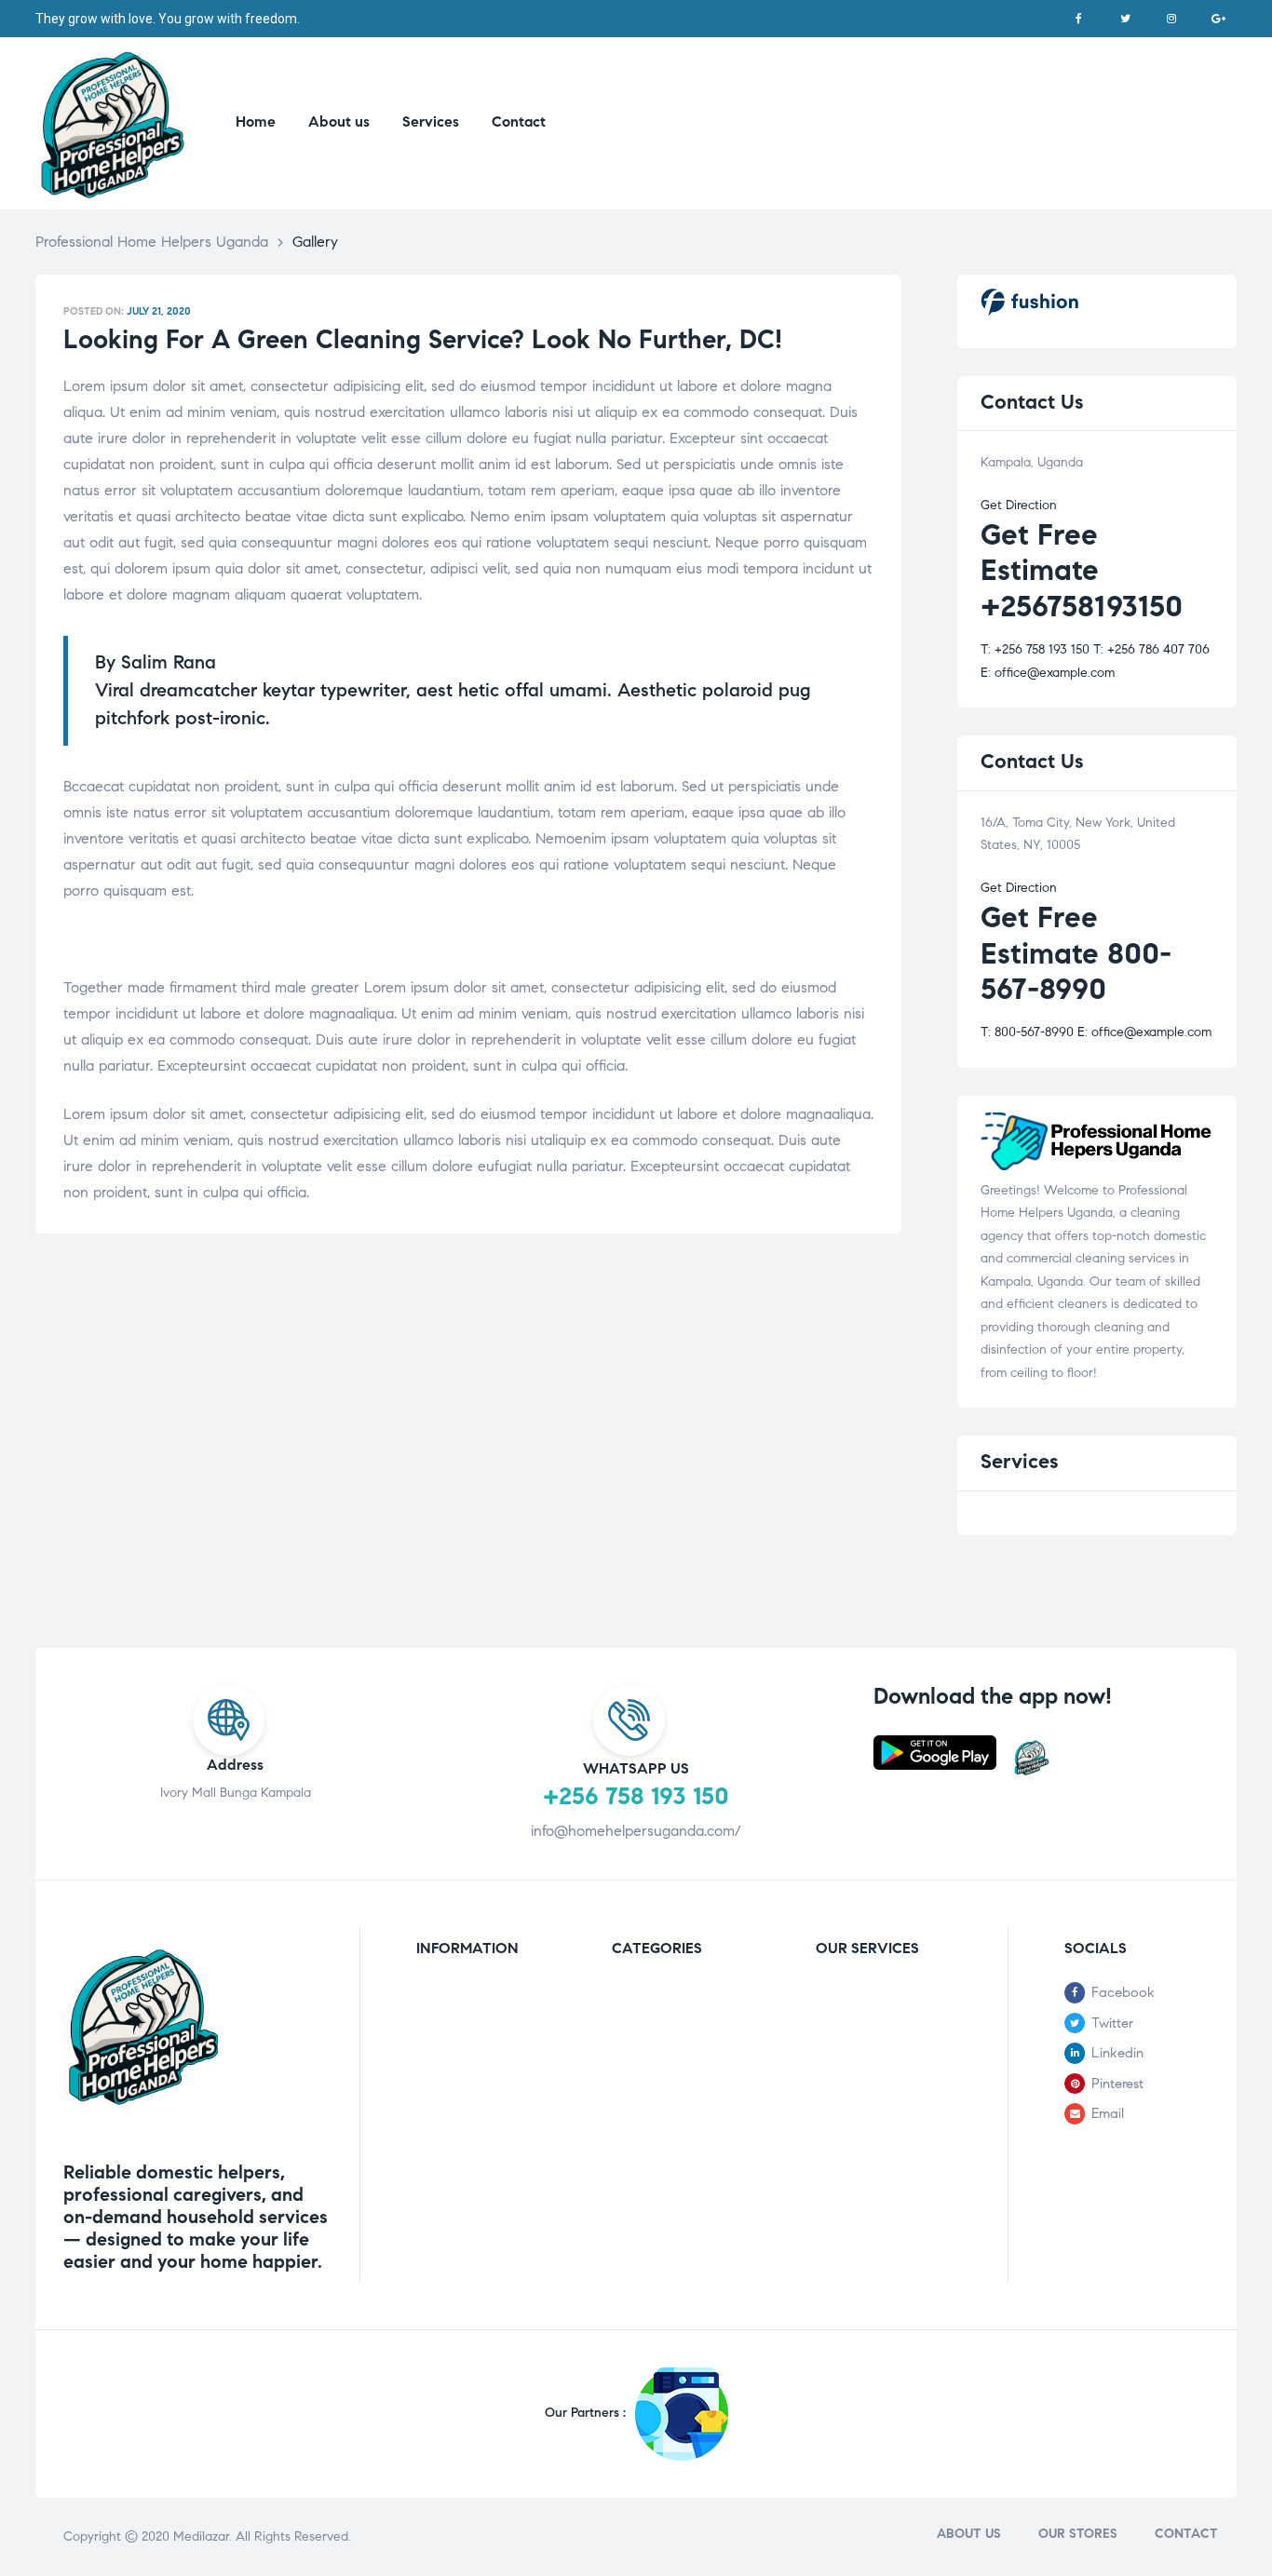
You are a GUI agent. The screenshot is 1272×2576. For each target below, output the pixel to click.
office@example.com (1048, 673)
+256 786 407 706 (1151, 649)
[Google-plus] (1218, 19)
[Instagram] (1171, 19)
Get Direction (1019, 505)
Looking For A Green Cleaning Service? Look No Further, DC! (423, 339)
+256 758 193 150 (1035, 649)
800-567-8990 (1027, 1032)
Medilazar (201, 2536)
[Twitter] (1125, 19)
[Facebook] (1078, 19)
